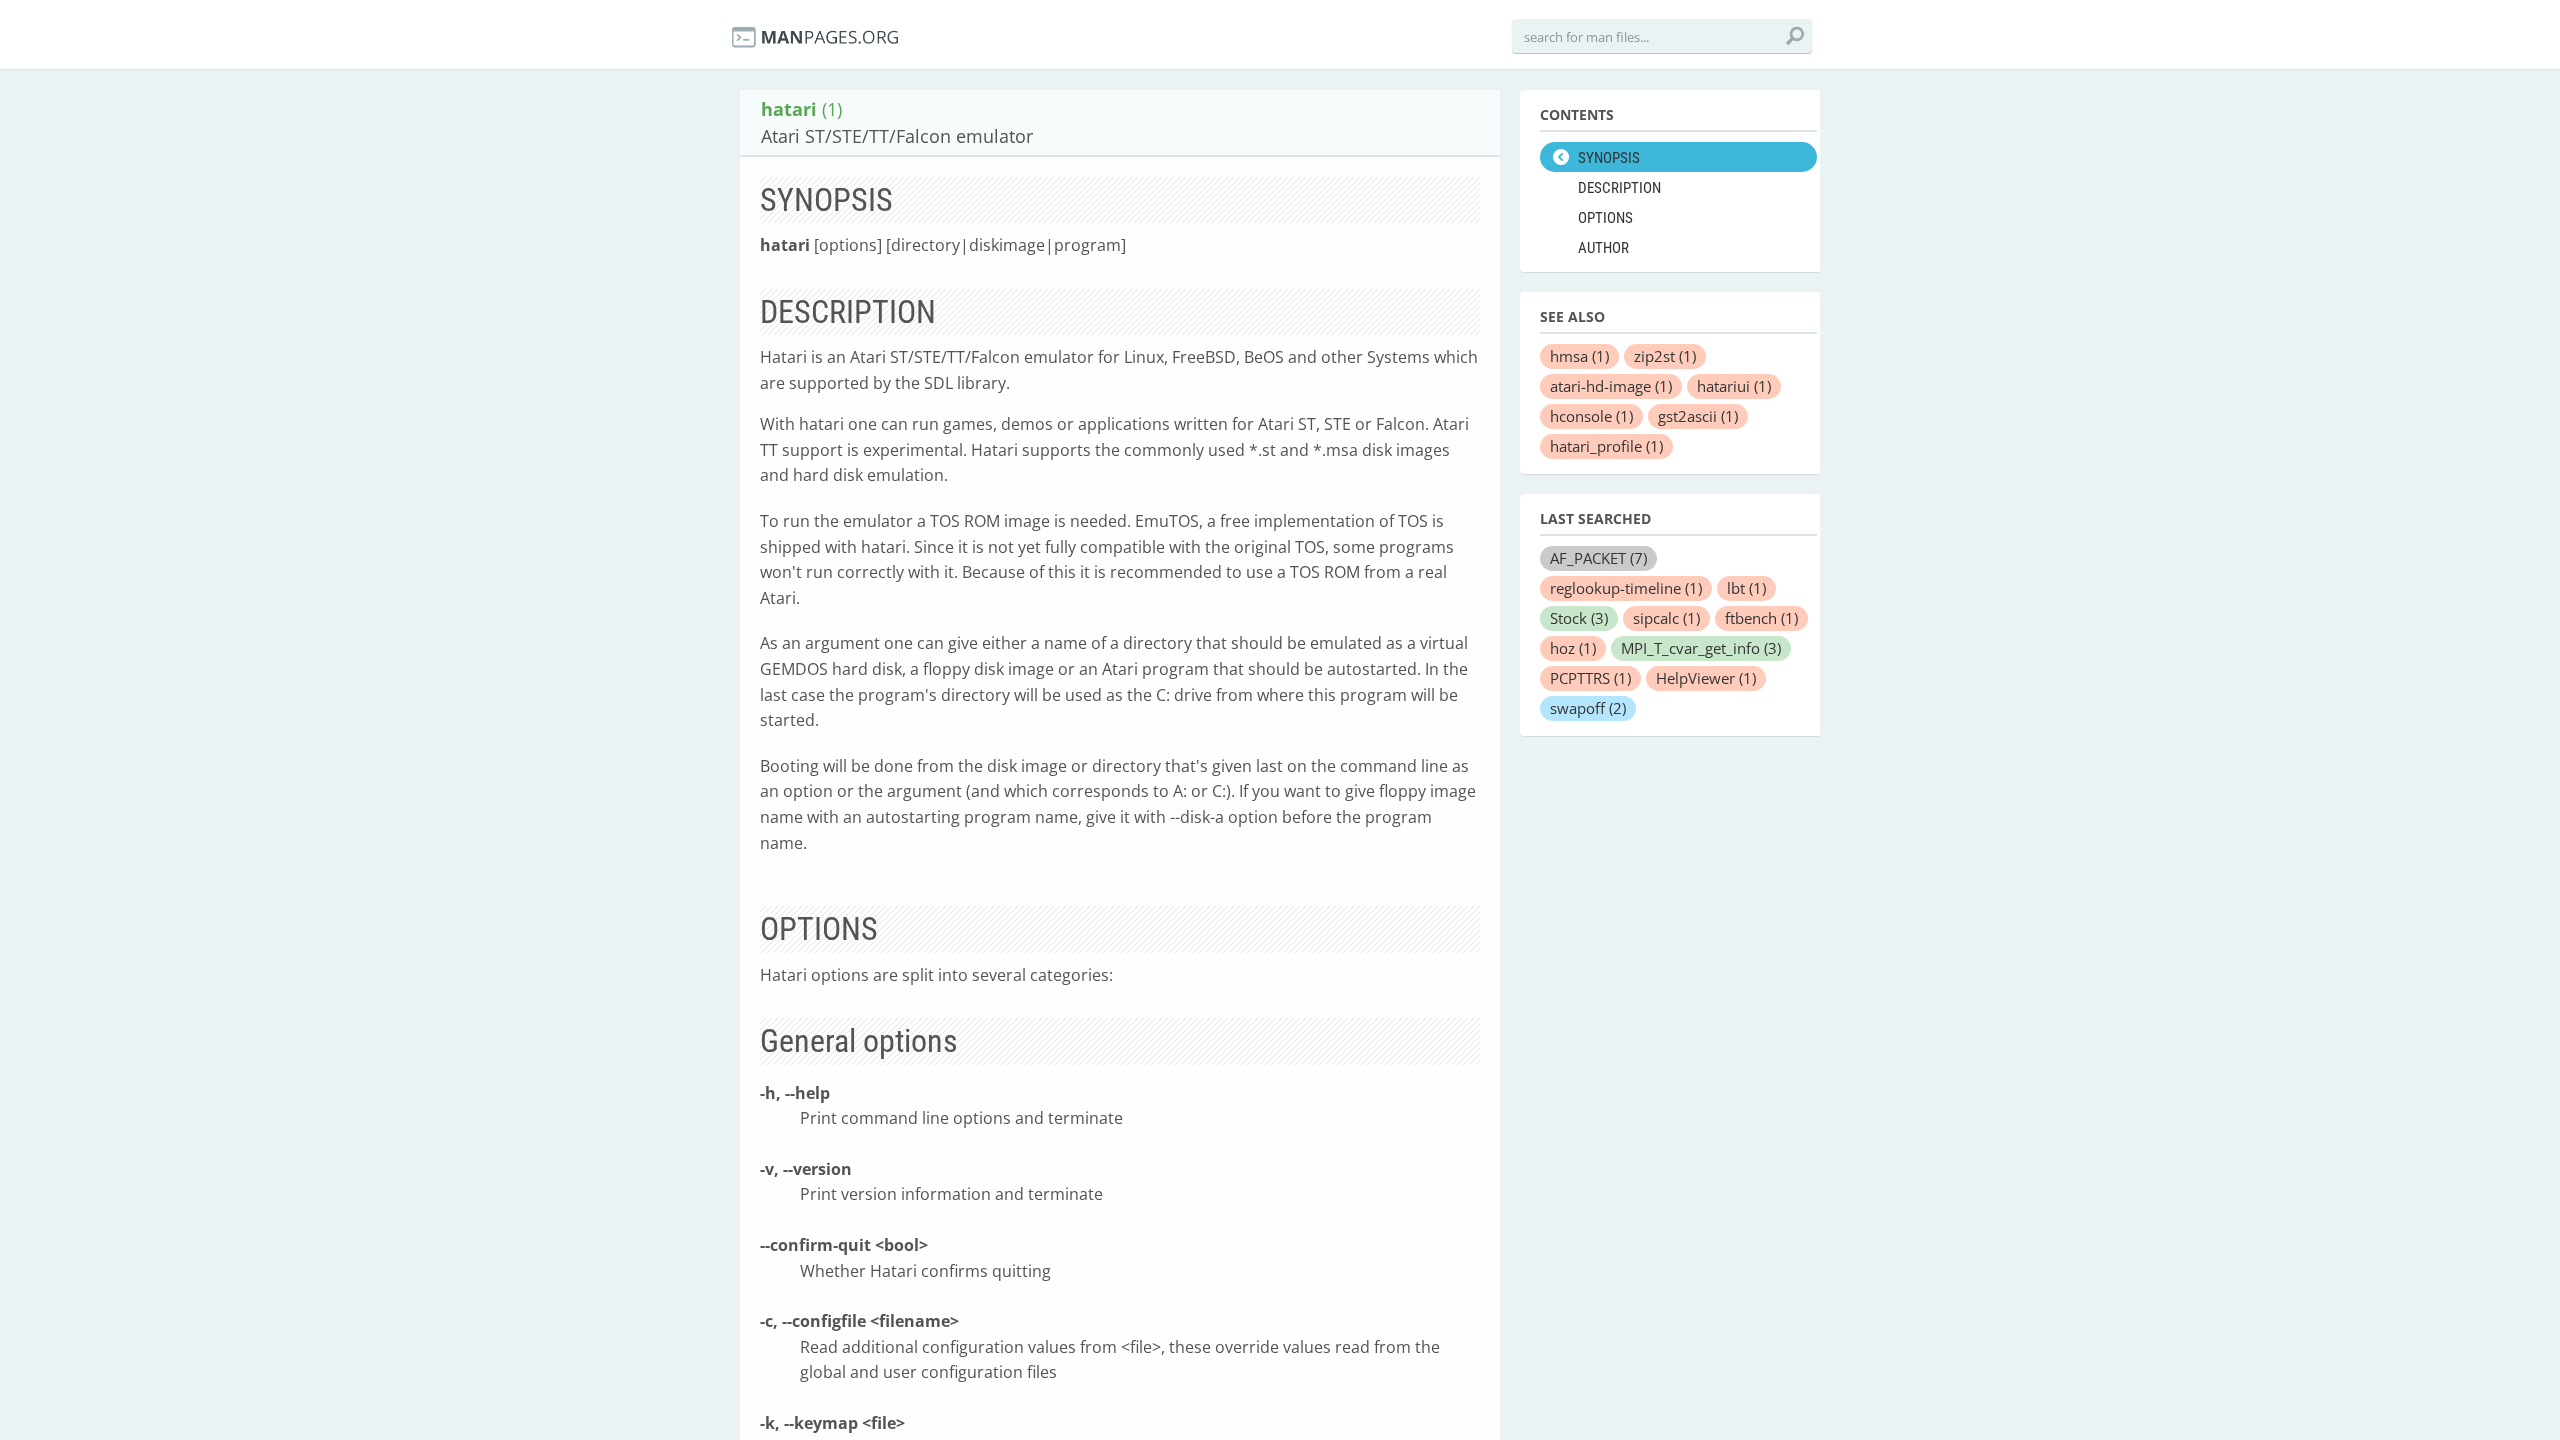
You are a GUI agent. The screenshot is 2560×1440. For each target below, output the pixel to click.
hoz (1573, 648)
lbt (1746, 588)
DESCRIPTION (1619, 188)
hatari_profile (1606, 446)
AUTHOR (1603, 248)
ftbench (1761, 618)
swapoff (1588, 708)
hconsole (1591, 416)
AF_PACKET (1598, 558)
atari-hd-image (1611, 386)
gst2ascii (1698, 416)
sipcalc (1666, 618)
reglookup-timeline (1626, 588)
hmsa (1579, 356)
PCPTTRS (1590, 678)
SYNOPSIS (1609, 158)
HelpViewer (1706, 678)
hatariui (1734, 386)
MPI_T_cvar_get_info (1701, 648)
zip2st (1665, 356)
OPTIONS (1605, 218)
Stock (1579, 618)
